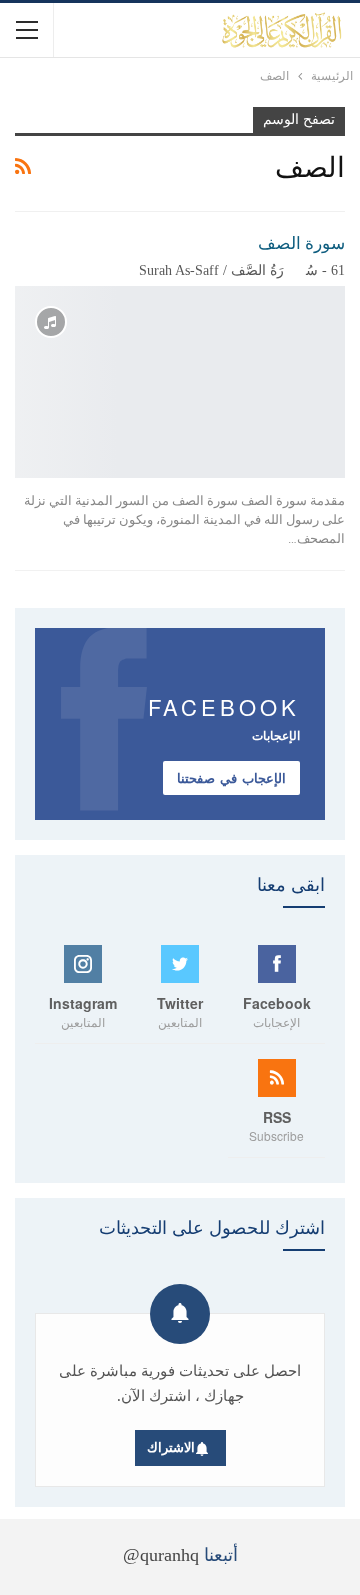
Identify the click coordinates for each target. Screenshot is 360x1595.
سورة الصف (301, 243)
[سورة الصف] (180, 381)
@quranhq (161, 1555)
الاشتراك (171, 1447)
